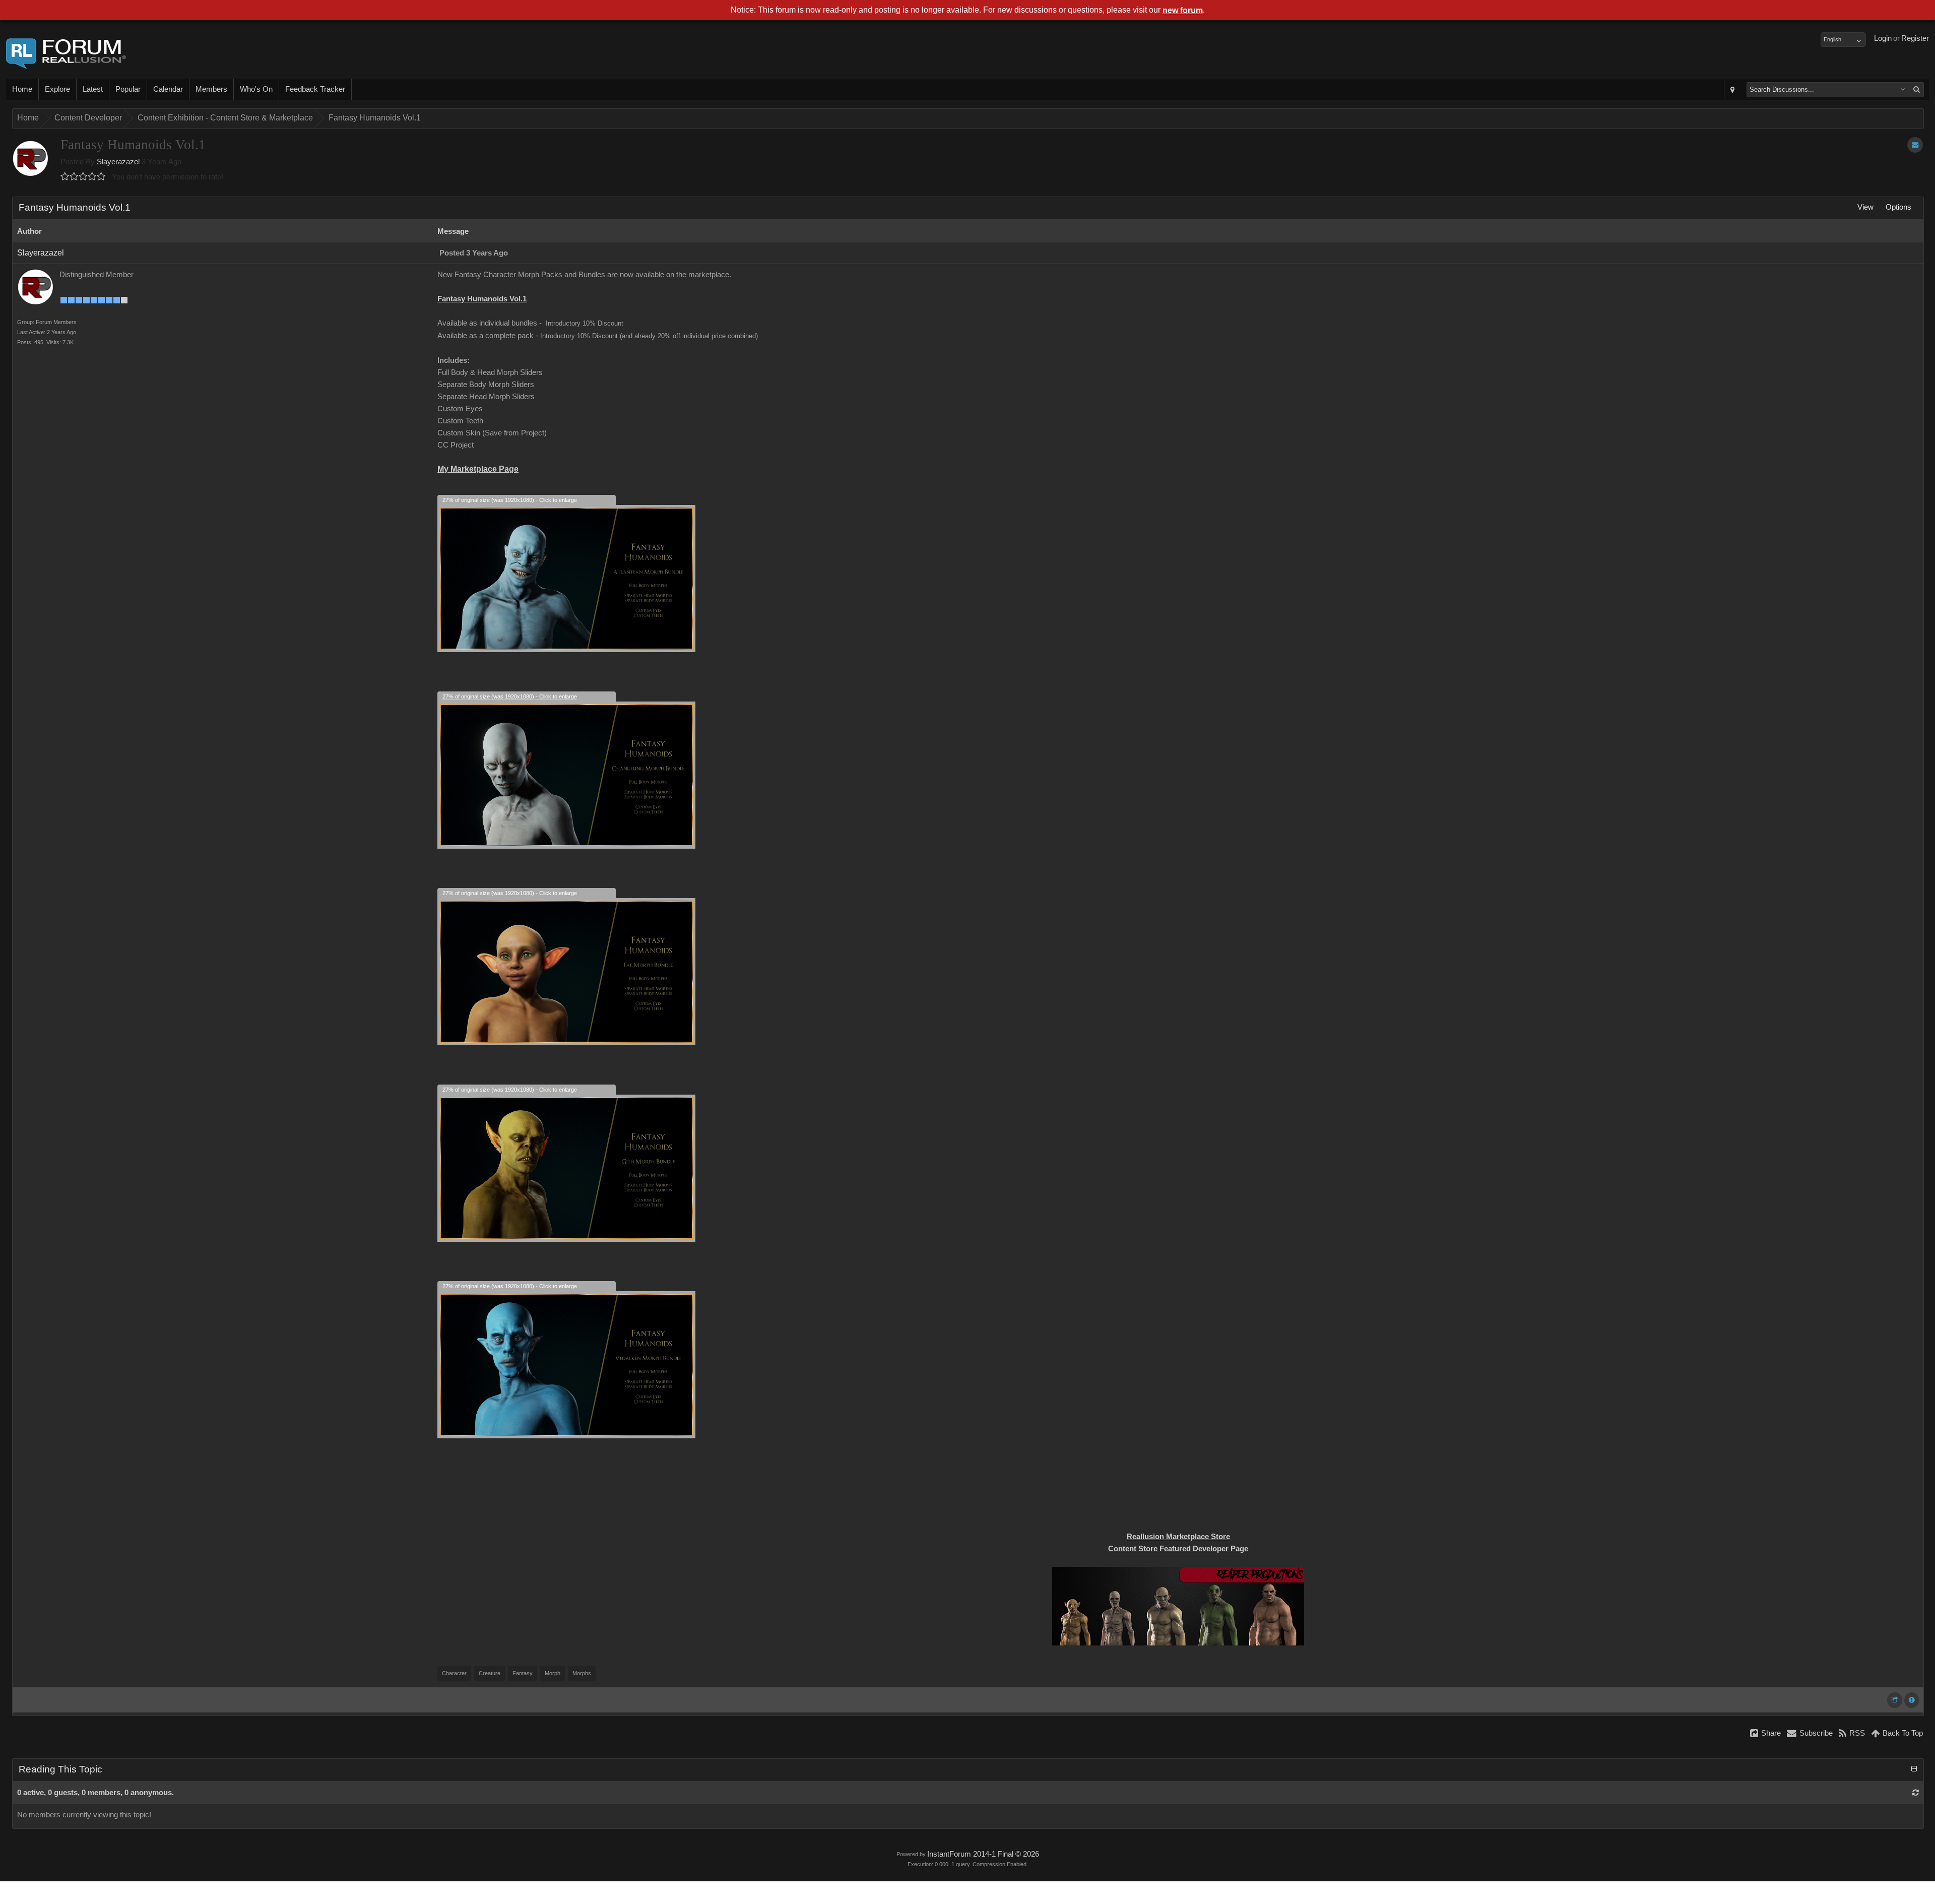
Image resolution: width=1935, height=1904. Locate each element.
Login (1883, 38)
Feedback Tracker (315, 89)
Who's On (256, 89)
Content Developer (88, 118)
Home (22, 89)
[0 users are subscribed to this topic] (1915, 145)
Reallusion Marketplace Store (1178, 1537)
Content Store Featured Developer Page (1178, 1549)
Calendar (168, 89)
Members (211, 89)
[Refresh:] (1916, 1793)
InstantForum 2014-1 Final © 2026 (983, 1854)
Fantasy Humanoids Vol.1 (375, 118)
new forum (1183, 10)
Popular (128, 89)
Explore (57, 89)
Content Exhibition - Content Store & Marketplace (225, 118)
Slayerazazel (118, 162)
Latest (93, 89)
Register (1915, 38)
